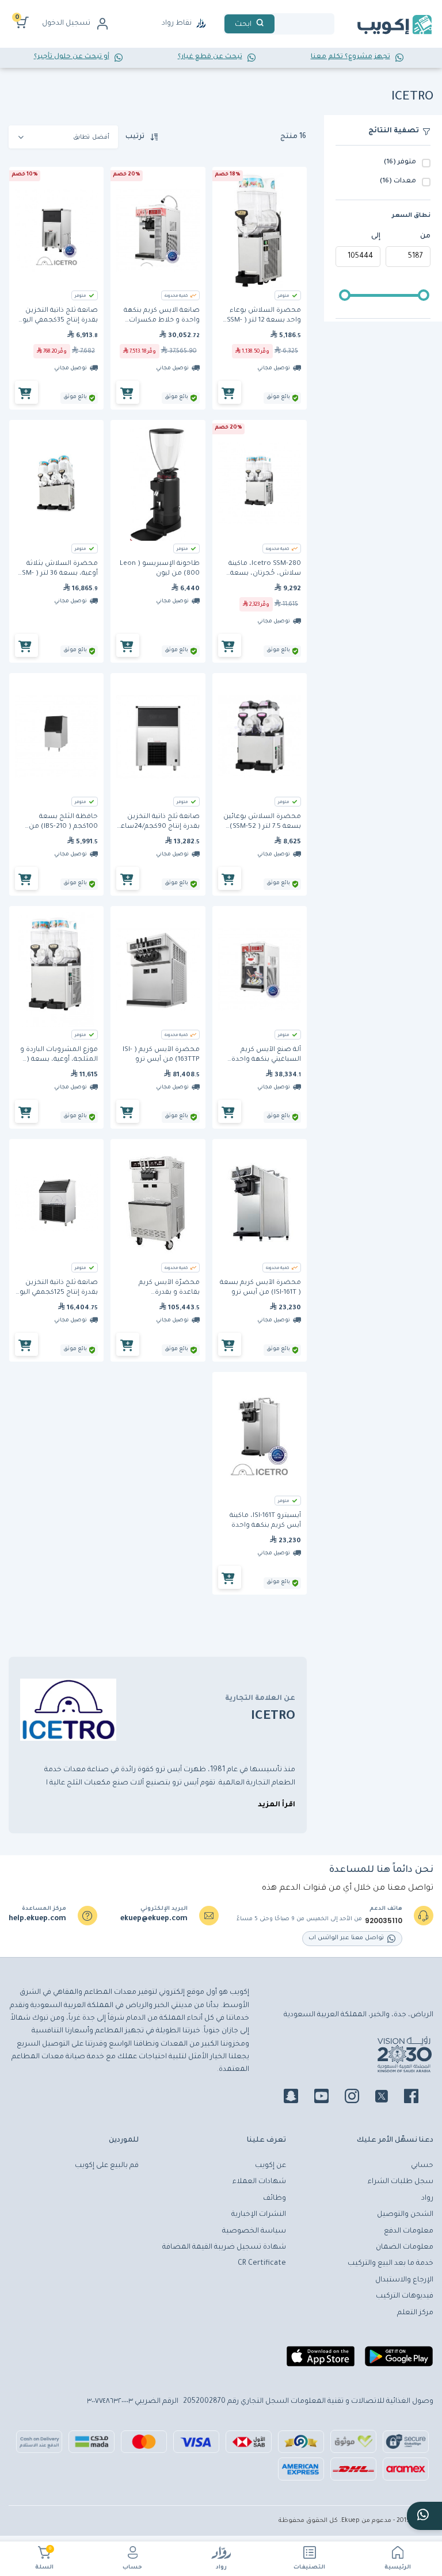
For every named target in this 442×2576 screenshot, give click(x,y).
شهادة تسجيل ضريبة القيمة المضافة (224, 2248)
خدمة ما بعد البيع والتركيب (390, 2264)
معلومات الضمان (405, 2248)
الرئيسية (398, 2568)
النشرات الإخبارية (259, 2215)
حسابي (422, 2166)
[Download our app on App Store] (321, 2361)
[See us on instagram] (359, 2098)
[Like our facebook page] (418, 2098)
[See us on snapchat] (298, 2098)
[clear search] (279, 24)
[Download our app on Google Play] (399, 2361)
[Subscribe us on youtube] (328, 2098)
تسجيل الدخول (66, 24)
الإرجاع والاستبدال (404, 2280)
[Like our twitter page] (388, 2098)
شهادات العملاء (259, 2182)
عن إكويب (270, 2166)
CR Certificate (262, 2264)
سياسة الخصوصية (254, 2231)
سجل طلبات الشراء (401, 2182)
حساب (132, 2568)
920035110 (384, 1921)
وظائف (275, 2199)
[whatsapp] (424, 2516)
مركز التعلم (415, 2313)
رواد (221, 2568)
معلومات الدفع (409, 2231)
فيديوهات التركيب (405, 2296)
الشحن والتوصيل (405, 2215)
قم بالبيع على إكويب (107, 2166)
